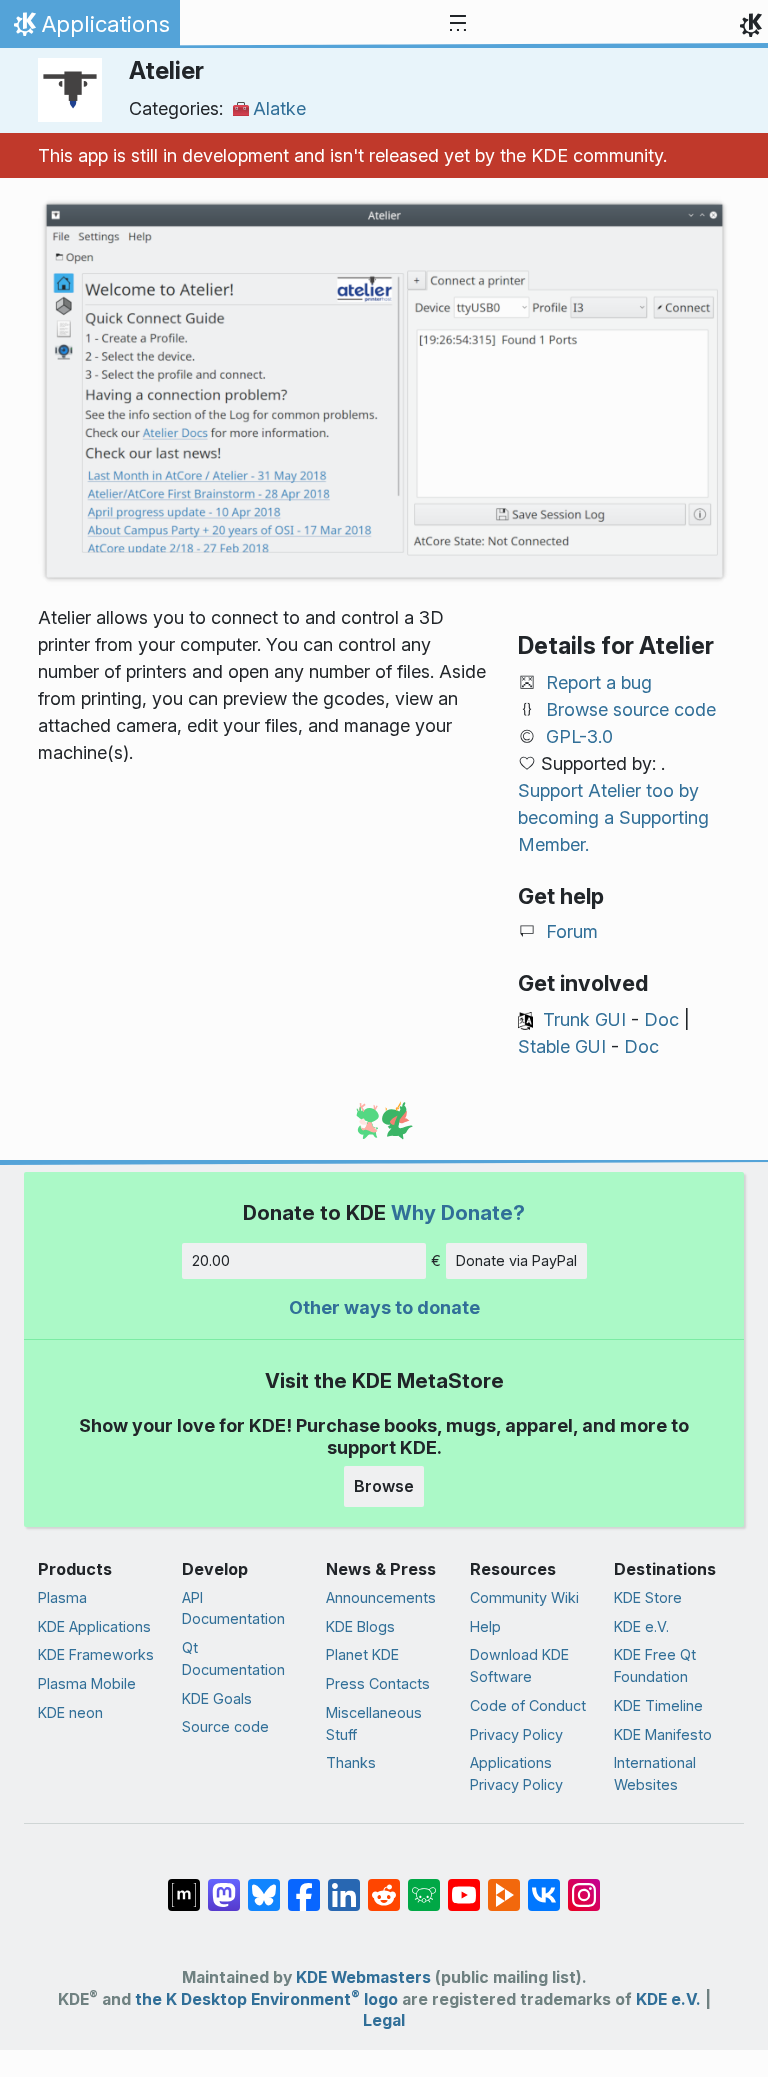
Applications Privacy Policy (516, 1773)
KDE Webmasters (363, 1977)
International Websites (655, 1773)
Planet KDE (362, 1654)
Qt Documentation (233, 1658)
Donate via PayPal (516, 1260)
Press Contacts (378, 1683)
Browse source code (631, 709)
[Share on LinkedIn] (344, 1885)
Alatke (279, 108)
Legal (384, 2020)
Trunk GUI (584, 1019)
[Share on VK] (544, 1885)
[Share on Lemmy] (424, 1885)
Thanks (351, 1762)
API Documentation (233, 1608)
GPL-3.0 (579, 736)
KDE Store (648, 1597)
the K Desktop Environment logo (266, 1999)
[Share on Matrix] (184, 1885)
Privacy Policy (516, 1734)
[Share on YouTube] (464, 1885)
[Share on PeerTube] (504, 1885)
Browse (384, 1486)
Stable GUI (562, 1046)
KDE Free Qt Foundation (655, 1665)
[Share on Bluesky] (264, 1885)
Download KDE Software (519, 1665)
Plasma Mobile (87, 1683)
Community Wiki (524, 1597)
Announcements (381, 1597)
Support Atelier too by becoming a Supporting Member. (613, 817)
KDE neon (70, 1712)
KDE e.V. (641, 1626)
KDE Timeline (658, 1705)
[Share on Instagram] (584, 1885)
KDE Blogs (360, 1626)
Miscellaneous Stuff (374, 1723)
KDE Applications (94, 1626)
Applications (89, 29)
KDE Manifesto (663, 1734)
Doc (661, 1019)
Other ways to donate (384, 1307)
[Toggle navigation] (458, 24)
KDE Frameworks (96, 1654)
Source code (225, 1726)
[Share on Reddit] (384, 1885)
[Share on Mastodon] (224, 1885)
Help (485, 1626)
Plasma (62, 1597)
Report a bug (599, 682)
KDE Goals (217, 1698)
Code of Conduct (528, 1705)
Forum (572, 931)
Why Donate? (458, 1212)
